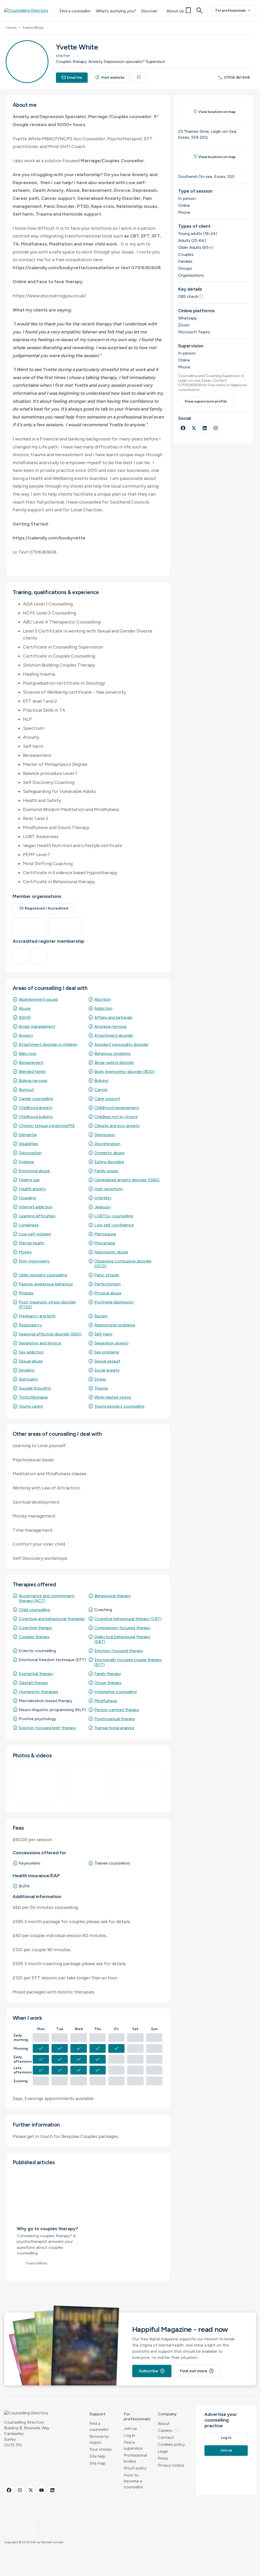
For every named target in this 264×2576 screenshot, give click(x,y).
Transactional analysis (114, 1728)
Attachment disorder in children (48, 1044)
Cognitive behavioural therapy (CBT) (128, 1619)
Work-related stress (113, 1397)
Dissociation (30, 1153)
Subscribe (152, 2371)
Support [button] (97, 2414)
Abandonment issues (38, 999)
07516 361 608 (234, 77)
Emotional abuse (34, 1171)
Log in (129, 2435)
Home (11, 28)
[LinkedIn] (205, 428)
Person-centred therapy (117, 1710)
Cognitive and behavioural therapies (52, 1619)
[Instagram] (216, 428)
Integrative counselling (115, 1692)
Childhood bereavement (117, 1108)
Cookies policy (171, 2444)
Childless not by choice (116, 1117)
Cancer (101, 1090)
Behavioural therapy (113, 1596)
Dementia (28, 1135)
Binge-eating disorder (114, 1063)
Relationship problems (115, 1325)
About (164, 2423)
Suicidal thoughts (35, 1388)
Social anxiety (107, 1370)
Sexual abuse (31, 1361)
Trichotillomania (33, 1397)
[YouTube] (42, 2490)
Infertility (103, 1198)
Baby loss (28, 1053)
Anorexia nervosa (110, 1026)
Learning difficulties (37, 1216)
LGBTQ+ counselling (114, 1216)
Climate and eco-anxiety (117, 1126)
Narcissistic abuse (111, 1252)
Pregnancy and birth (37, 1316)
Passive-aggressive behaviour (46, 1284)
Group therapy (108, 1683)
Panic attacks (107, 1275)
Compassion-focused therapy (122, 1628)
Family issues (106, 1171)
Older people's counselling (43, 1275)
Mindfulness (106, 1701)
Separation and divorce (40, 1343)
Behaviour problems (113, 1053)
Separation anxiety (112, 1343)
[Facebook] (183, 428)
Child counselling (34, 1610)
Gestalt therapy (34, 1683)
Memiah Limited (52, 2542)
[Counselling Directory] (29, 11)
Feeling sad (29, 1180)
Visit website (110, 77)
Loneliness (29, 1225)
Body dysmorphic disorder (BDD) (124, 1072)
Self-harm (103, 1334)
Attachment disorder (114, 1035)
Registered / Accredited (44, 908)
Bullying (101, 1081)
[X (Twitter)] (194, 428)
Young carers (31, 1406)
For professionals (234, 11)
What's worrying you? (116, 11)
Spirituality (28, 1379)
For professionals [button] (137, 2416)
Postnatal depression (114, 1302)
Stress (100, 1379)
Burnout (26, 1090)
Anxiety (26, 1035)
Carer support (107, 1099)
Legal (163, 2451)
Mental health (32, 1243)
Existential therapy (36, 1674)
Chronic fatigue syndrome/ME (47, 1126)
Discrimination (107, 1144)
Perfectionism (108, 1284)
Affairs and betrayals (113, 1017)
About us (175, 11)
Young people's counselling (119, 1406)
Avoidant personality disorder (121, 1044)
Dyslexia (26, 1162)
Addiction (103, 1008)
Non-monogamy (34, 1261)
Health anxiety (32, 1189)
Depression (105, 1135)
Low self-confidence (114, 1225)
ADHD (25, 1017)
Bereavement (31, 1063)
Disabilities (28, 1144)
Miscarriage (105, 1243)
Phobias (26, 1293)
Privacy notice (171, 2465)
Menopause (105, 1234)
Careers (168, 2430)
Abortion (103, 999)
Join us (130, 2428)
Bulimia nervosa (33, 1081)
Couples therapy (34, 1637)
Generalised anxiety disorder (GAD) (127, 1180)
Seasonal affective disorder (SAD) (50, 1334)
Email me (72, 77)
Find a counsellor (75, 11)
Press (163, 2458)
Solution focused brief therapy (47, 1728)
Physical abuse (108, 1293)
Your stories (101, 2449)
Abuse (25, 1008)
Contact (166, 2437)
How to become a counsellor (133, 2481)
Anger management (37, 1026)
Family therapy (108, 1674)
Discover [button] (149, 11)
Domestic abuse (109, 1153)
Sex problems (107, 1352)
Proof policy (135, 2468)
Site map (97, 2463)
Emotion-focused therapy (119, 1651)
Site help (97, 2456)
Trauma (101, 1388)
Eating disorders (109, 1162)
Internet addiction (36, 1207)
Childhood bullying (36, 1117)
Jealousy (102, 1207)
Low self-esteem (35, 1234)
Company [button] (167, 2414)
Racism (101, 1316)
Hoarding (27, 1198)
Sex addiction (31, 1352)
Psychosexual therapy (115, 1719)
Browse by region (99, 2439)
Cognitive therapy (35, 1628)
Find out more (197, 2371)
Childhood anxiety (36, 1108)
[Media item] (36, 1783)
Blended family (32, 1072)
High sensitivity (109, 1189)
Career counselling (36, 1099)
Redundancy (30, 1325)
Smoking (27, 1370)
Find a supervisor (133, 2445)
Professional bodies (135, 2458)
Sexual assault (107, 1361)
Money (25, 1252)
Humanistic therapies (39, 1692)
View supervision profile (206, 401)
